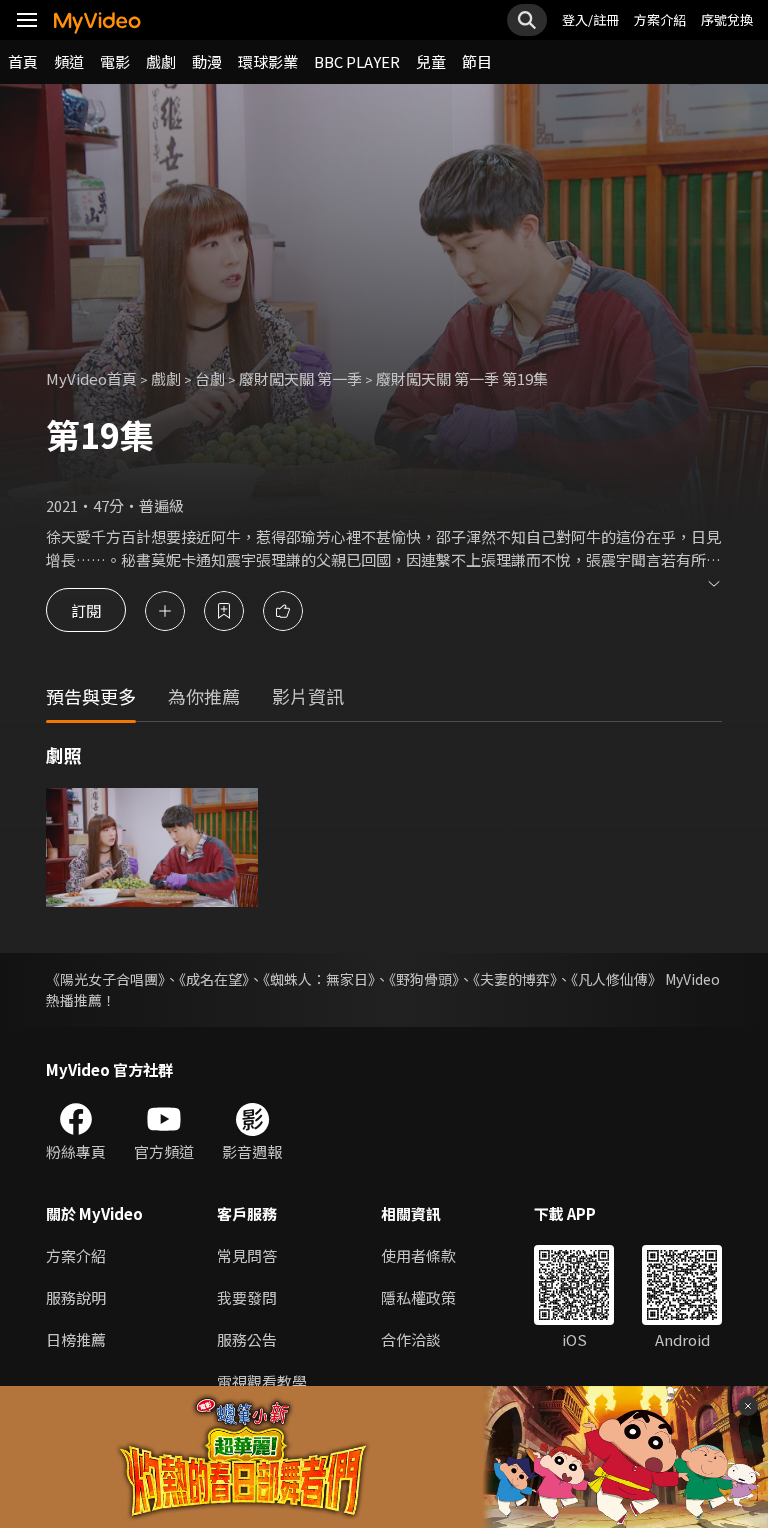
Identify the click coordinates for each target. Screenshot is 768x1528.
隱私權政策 (418, 1297)
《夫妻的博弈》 (515, 979)
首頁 (23, 61)
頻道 (69, 61)
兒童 (431, 61)
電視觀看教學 (262, 1381)
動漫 (207, 61)
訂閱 (86, 610)
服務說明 (76, 1297)
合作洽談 (411, 1339)
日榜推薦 (76, 1339)
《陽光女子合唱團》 (105, 979)
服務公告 (247, 1339)
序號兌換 (727, 19)
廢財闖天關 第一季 (300, 378)
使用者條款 (418, 1255)
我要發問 (247, 1297)
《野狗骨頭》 (424, 979)
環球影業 (268, 61)
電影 (115, 61)
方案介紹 (660, 19)
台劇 (210, 378)
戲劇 (161, 61)
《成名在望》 (214, 979)
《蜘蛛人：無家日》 (319, 979)
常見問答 (247, 1255)
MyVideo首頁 (91, 378)
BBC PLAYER (357, 61)
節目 (477, 61)
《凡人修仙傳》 (616, 979)
